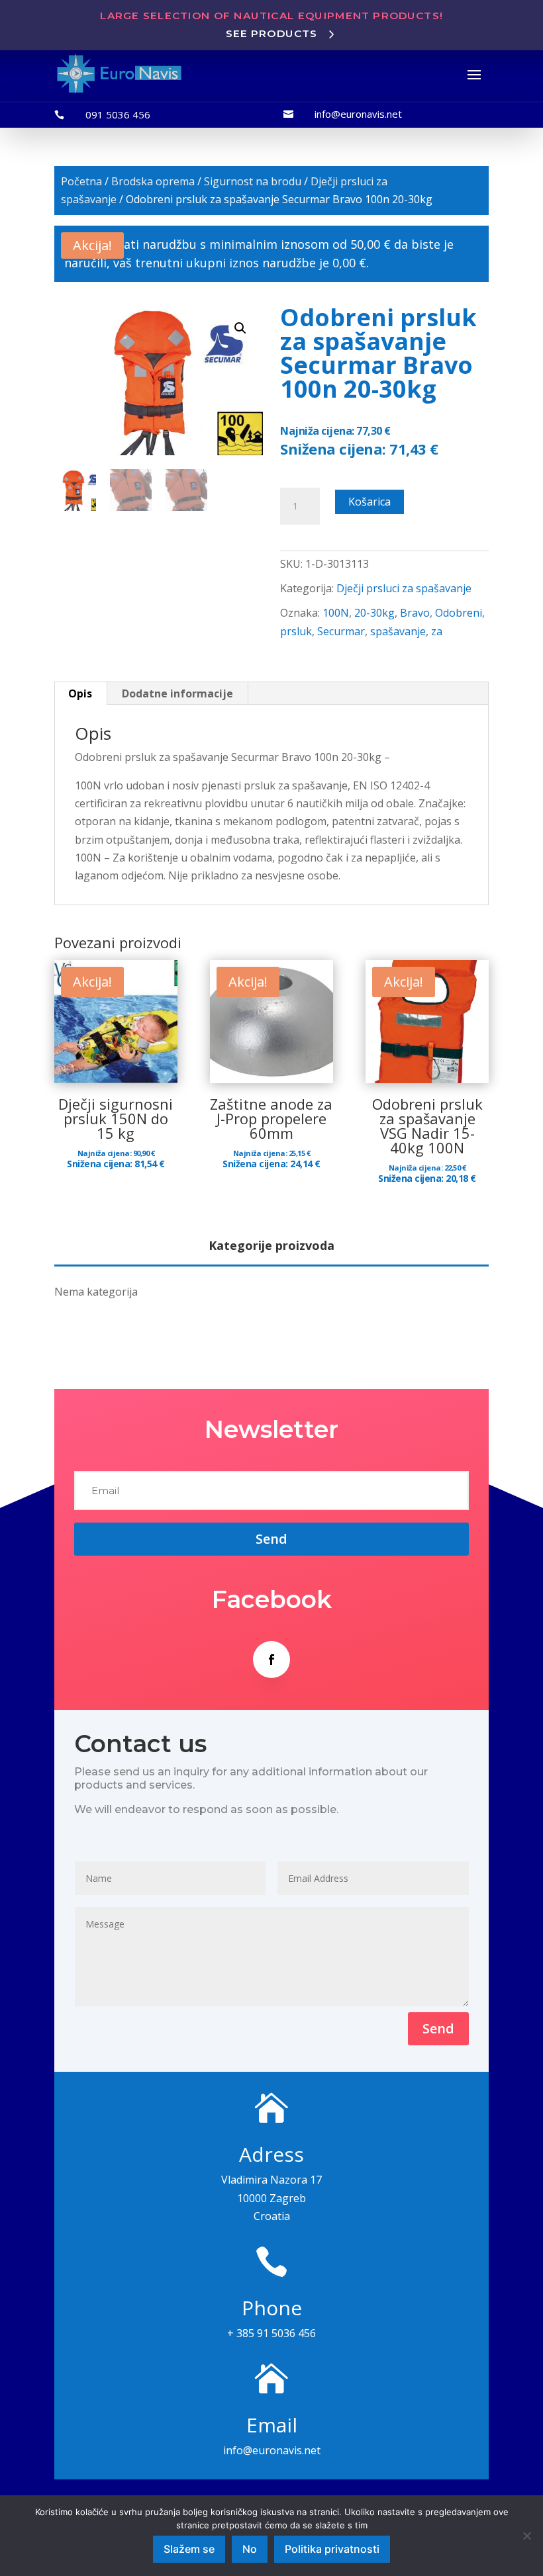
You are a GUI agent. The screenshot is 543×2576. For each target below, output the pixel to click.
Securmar (341, 631)
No (250, 2549)
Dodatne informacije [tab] (177, 693)
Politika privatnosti (332, 2549)
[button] (240, 328)
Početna (81, 181)
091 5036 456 (118, 114)
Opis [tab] (80, 693)
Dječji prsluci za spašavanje (404, 588)
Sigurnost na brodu (253, 181)
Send (438, 2028)
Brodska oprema (153, 181)
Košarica (370, 502)
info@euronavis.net (358, 114)
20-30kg (374, 613)
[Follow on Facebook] (271, 1660)
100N (336, 613)
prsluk (296, 631)
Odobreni (459, 613)
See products (272, 33)
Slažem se (189, 2549)
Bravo (415, 613)
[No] (526, 2536)
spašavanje (398, 631)
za (437, 631)
